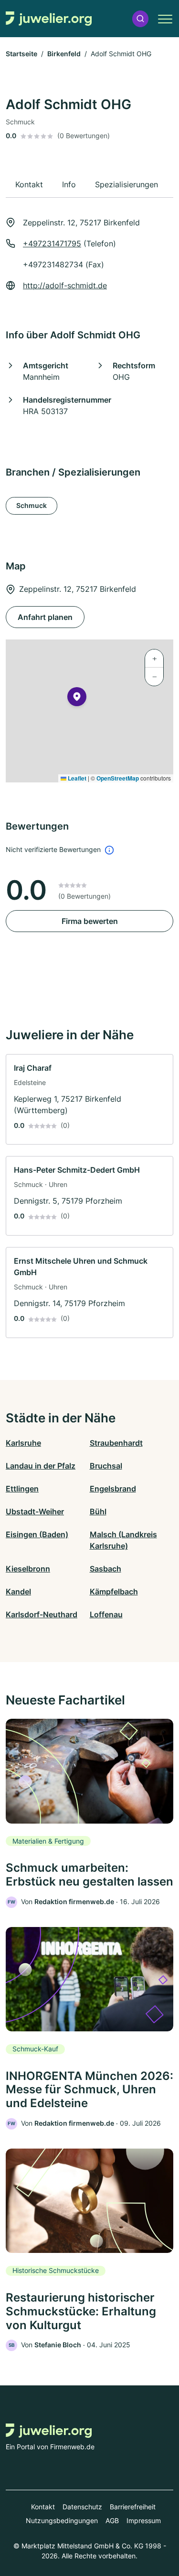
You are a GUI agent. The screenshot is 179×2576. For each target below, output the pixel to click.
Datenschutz (82, 2507)
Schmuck (32, 505)
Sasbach (105, 1569)
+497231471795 (52, 243)
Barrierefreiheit (133, 2507)
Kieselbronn (28, 1569)
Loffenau (106, 1614)
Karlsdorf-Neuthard (42, 1614)
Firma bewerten (90, 921)
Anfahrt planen (45, 617)
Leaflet (76, 778)
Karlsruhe (23, 1443)
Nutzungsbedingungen (62, 2520)
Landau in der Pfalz (41, 1466)
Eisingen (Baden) (37, 1534)
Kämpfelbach (114, 1592)
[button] (140, 19)
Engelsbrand (113, 1489)
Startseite (21, 54)
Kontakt (43, 2507)
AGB (112, 2520)
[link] (89, 1100)
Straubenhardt (116, 1443)
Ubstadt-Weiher (35, 1511)
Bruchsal (106, 1466)
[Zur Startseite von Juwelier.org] (49, 19)
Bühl (98, 1511)
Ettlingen (22, 1489)
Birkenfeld (64, 54)
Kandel (18, 1592)
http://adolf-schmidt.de (65, 285)
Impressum (144, 2520)
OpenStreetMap (118, 778)
